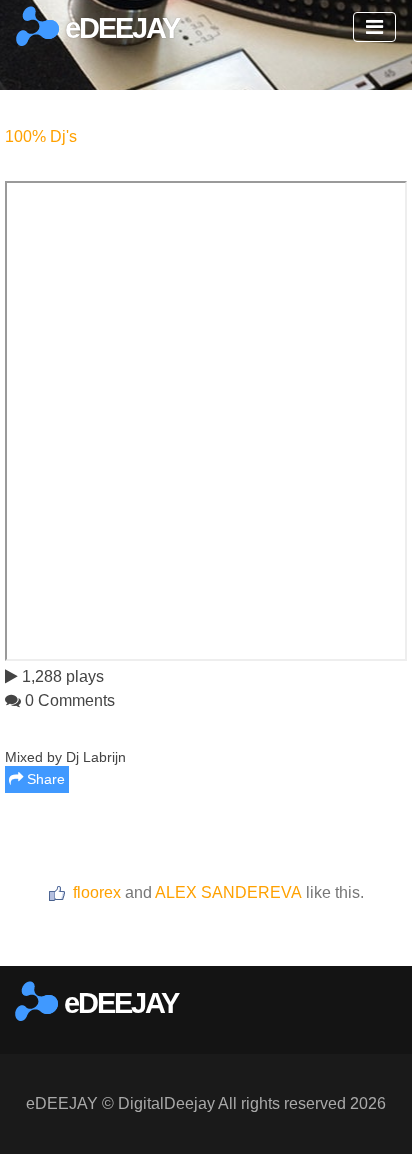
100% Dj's (41, 136)
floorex (97, 892)
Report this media (344, 940)
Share (44, 779)
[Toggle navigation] (374, 27)
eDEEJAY (119, 28)
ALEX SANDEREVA (228, 892)
